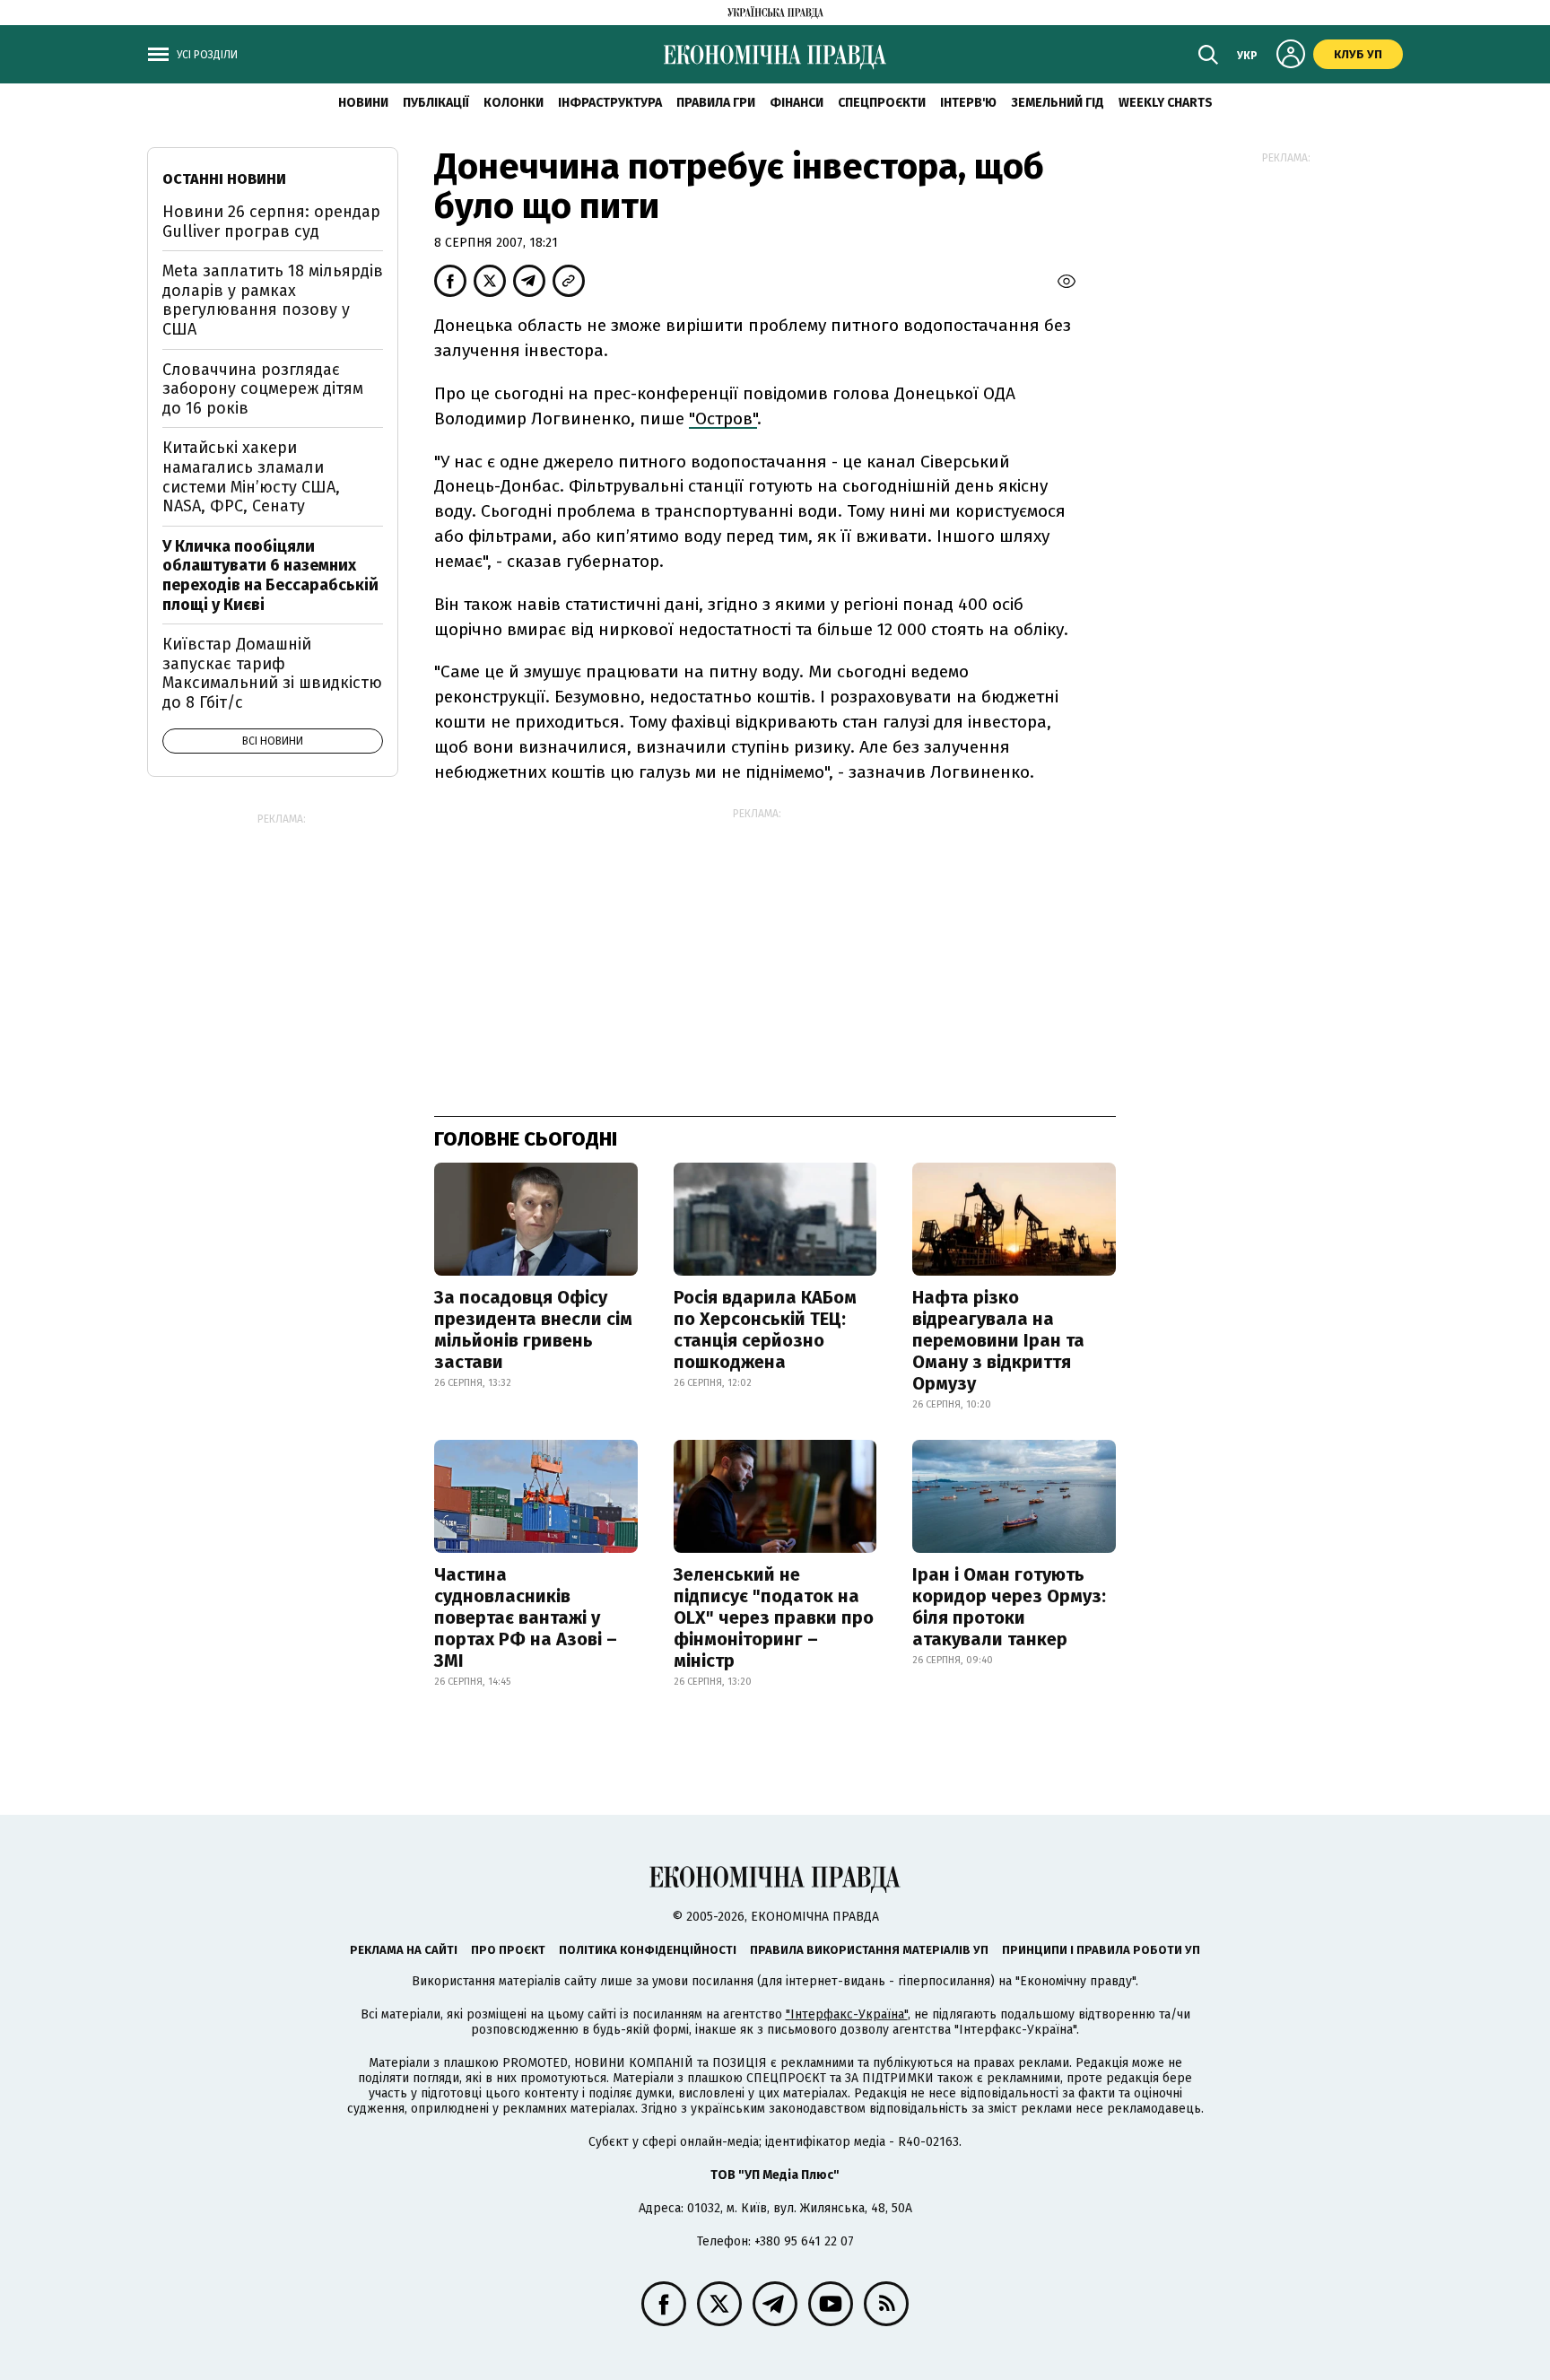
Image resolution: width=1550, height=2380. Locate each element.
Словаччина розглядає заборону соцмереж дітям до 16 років (263, 389)
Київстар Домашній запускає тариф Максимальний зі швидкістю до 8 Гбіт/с (272, 673)
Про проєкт (508, 1950)
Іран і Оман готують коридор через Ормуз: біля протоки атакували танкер (1009, 1607)
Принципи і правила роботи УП (1101, 1950)
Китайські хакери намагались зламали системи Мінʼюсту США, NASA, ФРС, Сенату (251, 477)
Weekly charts (1166, 103)
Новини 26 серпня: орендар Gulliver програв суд (271, 222)
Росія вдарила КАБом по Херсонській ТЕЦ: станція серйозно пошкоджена (765, 1329)
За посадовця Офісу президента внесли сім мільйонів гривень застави (533, 1329)
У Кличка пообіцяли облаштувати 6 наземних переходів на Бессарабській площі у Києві (270, 575)
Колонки (514, 103)
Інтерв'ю (968, 103)
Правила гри (716, 103)
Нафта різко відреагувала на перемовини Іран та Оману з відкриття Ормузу (998, 1340)
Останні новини (224, 179)
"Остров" (723, 418)
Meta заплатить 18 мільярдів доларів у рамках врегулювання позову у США (273, 300)
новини (363, 103)
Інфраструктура (610, 103)
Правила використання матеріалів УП (869, 1950)
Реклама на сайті (404, 1950)
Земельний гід (1058, 103)
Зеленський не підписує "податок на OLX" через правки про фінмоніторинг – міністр (774, 1617)
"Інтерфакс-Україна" (847, 2014)
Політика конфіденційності (648, 1950)
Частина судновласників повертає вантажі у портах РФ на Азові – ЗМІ (526, 1617)
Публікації (436, 103)
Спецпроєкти (882, 103)
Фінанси (797, 103)
